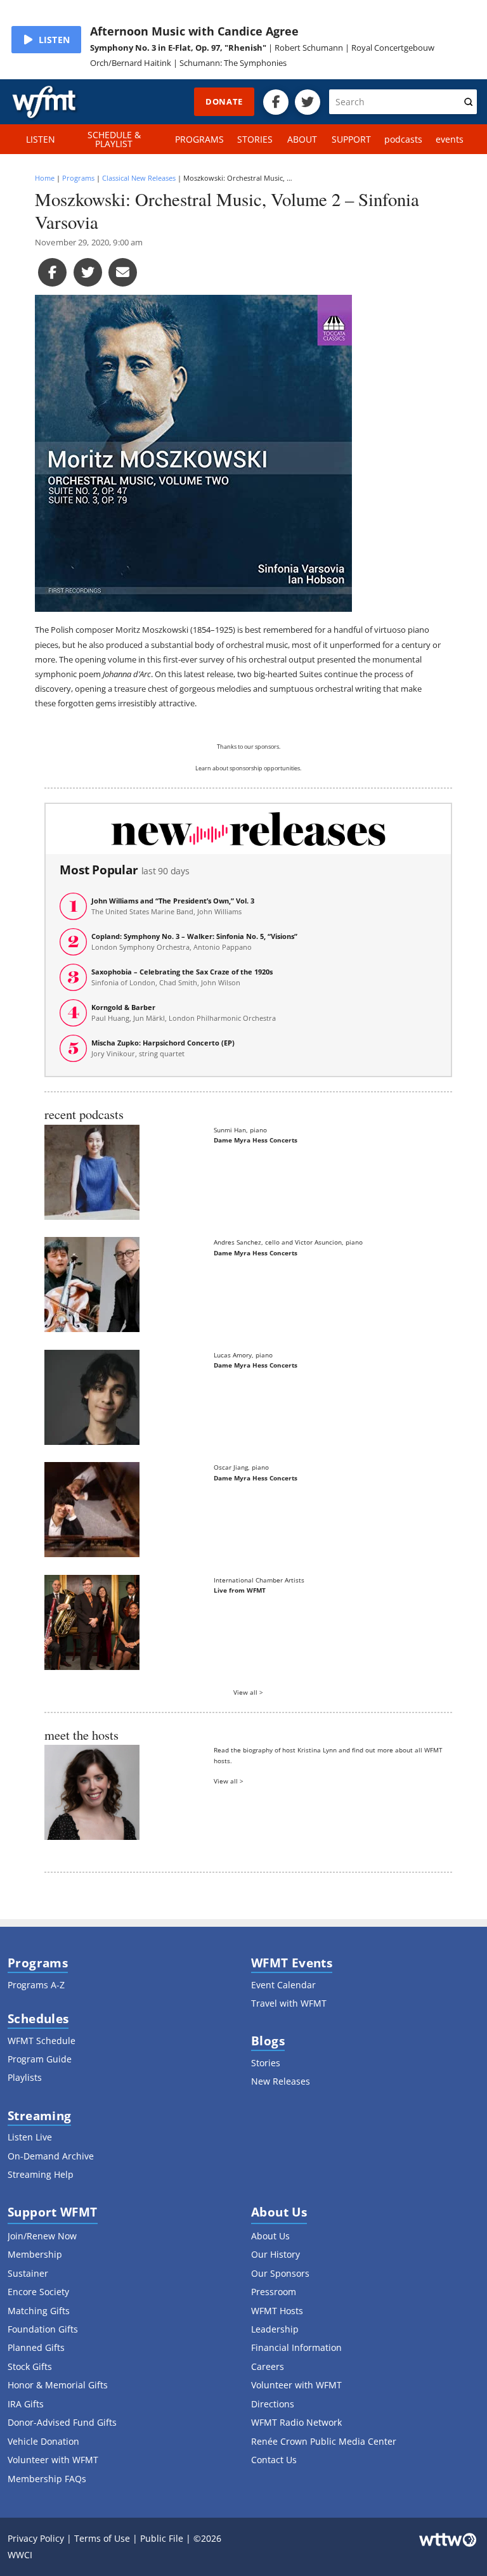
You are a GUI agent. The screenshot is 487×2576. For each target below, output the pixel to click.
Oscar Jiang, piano (241, 1467)
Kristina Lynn (317, 1750)
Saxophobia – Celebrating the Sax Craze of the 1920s (182, 977)
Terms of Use (102, 2538)
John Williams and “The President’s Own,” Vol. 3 (173, 906)
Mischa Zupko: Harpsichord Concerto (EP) (163, 1048)
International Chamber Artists (259, 1580)
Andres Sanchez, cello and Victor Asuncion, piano (288, 1242)
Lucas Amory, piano (243, 1355)
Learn (203, 768)
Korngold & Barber (184, 1013)
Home (45, 178)
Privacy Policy (36, 2538)
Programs (78, 178)
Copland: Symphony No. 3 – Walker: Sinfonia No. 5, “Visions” (194, 942)
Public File (162, 2538)
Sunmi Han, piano (240, 1130)
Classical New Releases (139, 178)
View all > (248, 1692)
